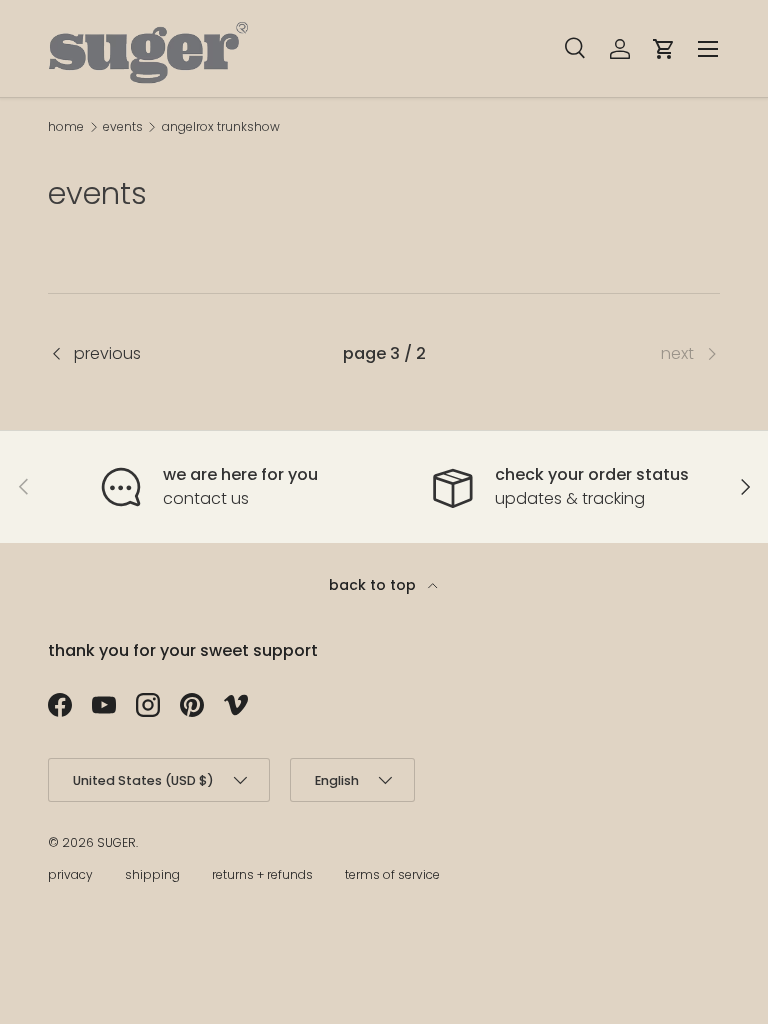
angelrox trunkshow (221, 127)
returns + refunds (262, 874)
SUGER (116, 842)
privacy (70, 874)
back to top (374, 585)
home (66, 127)
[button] (664, 49)
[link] (608, 354)
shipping (152, 874)
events (123, 127)
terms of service (392, 874)
